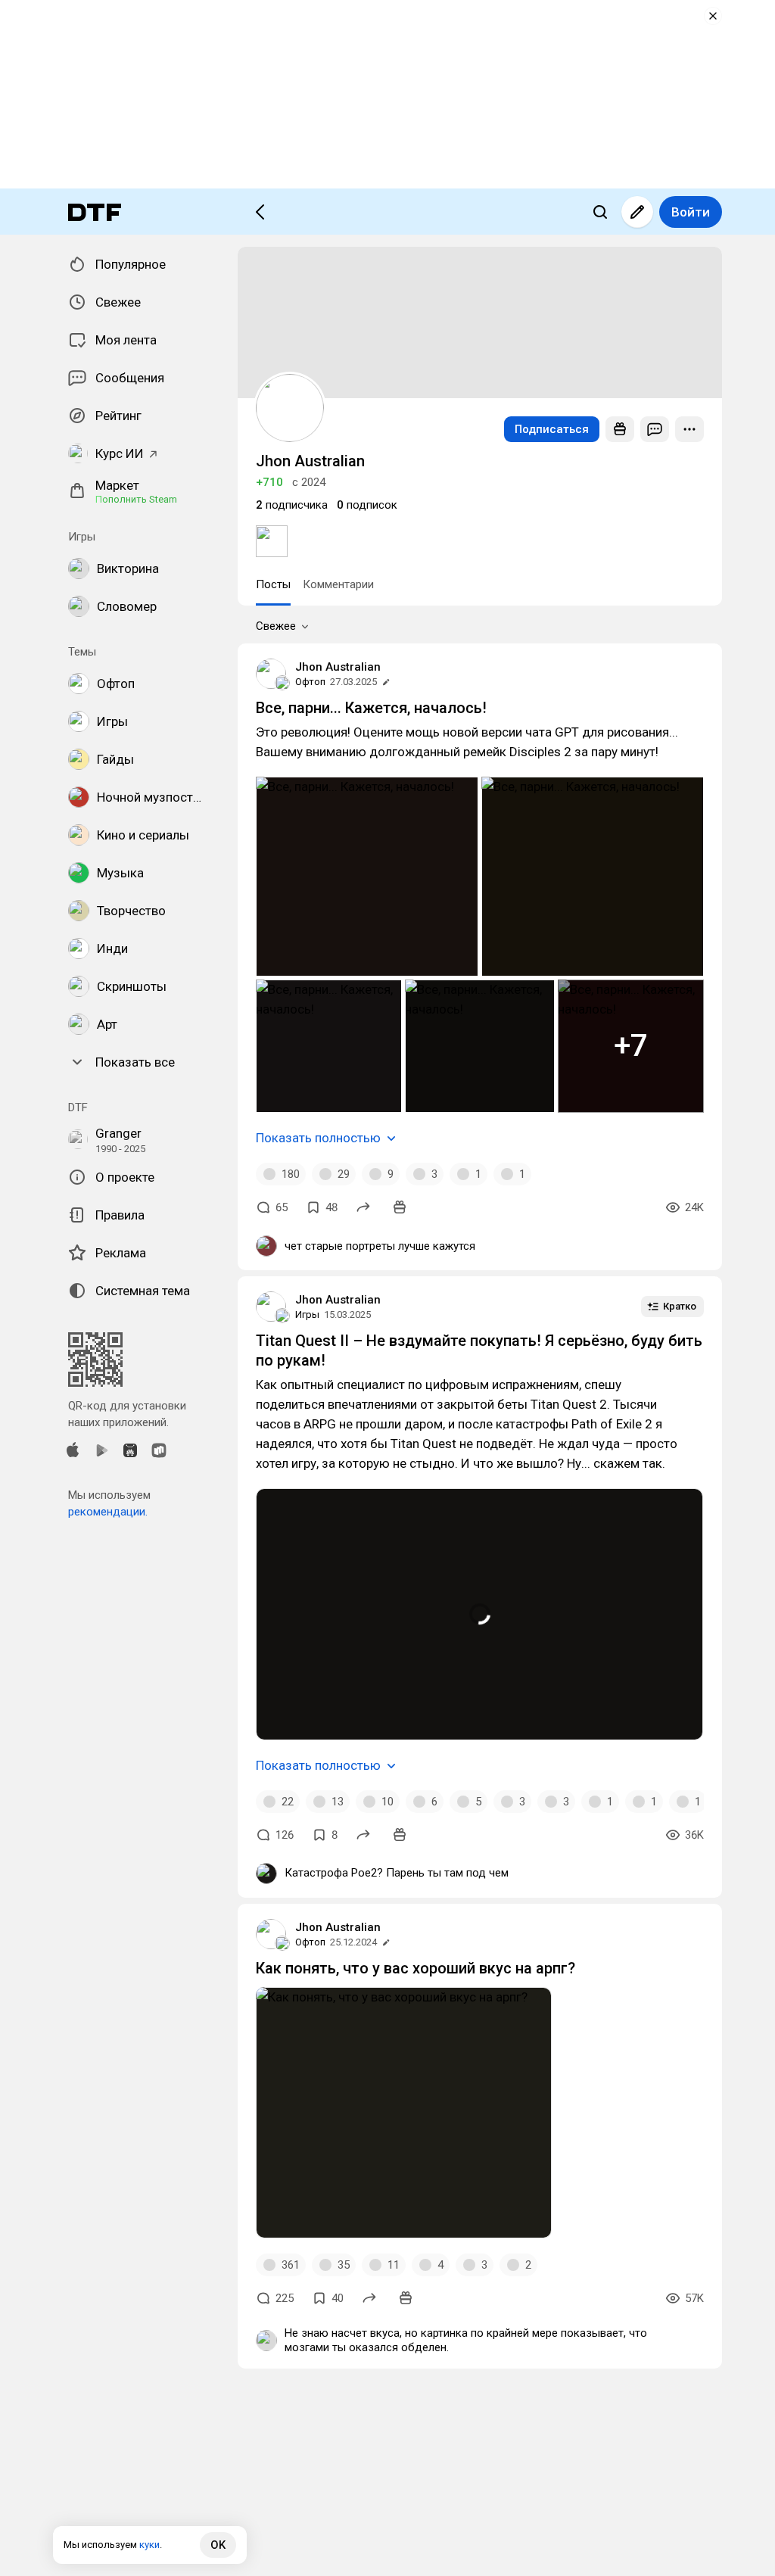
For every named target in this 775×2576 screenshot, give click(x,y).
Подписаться (552, 429)
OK (218, 2545)
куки (149, 2545)
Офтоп (310, 682)
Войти (691, 212)
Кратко (680, 1306)
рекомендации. (108, 1512)
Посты (273, 584)
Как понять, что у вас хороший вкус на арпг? (416, 1968)
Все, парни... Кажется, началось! (371, 708)
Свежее (276, 626)
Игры (307, 1314)
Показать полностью (318, 1138)
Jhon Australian (338, 667)
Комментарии (338, 584)
